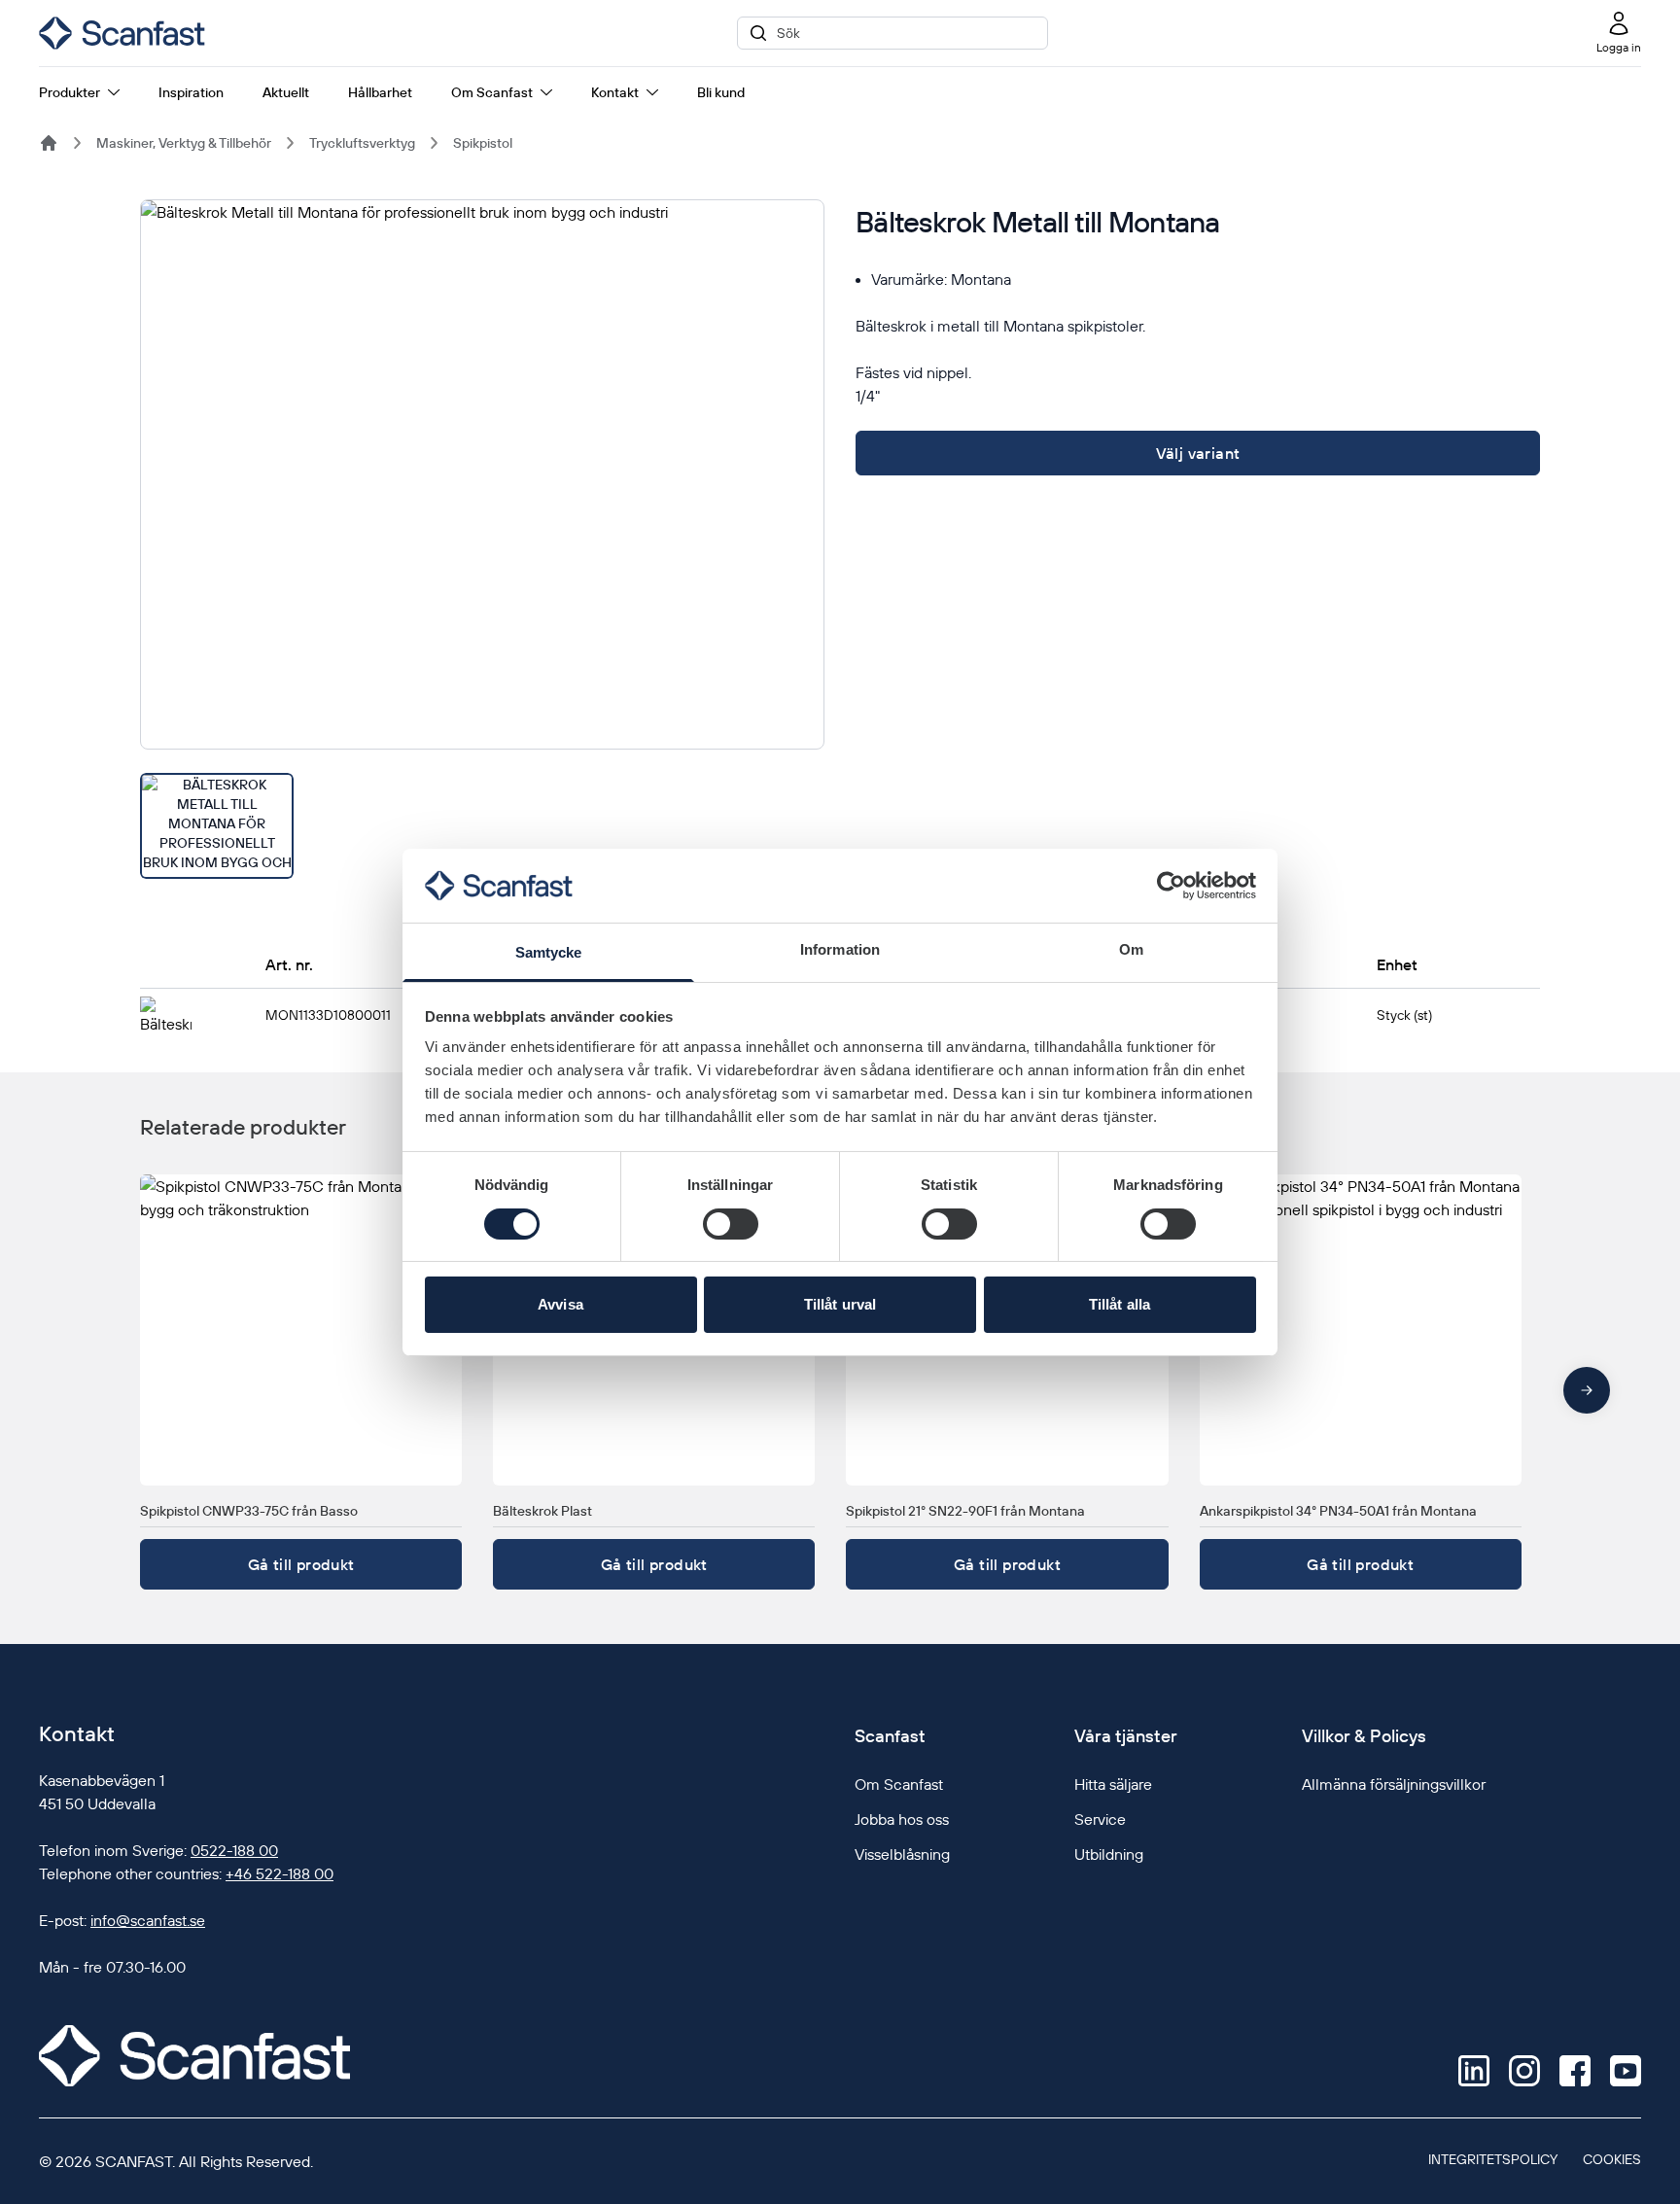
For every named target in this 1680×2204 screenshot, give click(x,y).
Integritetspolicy (1493, 2159)
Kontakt (615, 92)
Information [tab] (840, 949)
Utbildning (1109, 1854)
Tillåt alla (1120, 1304)
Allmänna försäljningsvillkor (1394, 1784)
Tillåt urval (840, 1304)
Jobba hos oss (902, 1819)
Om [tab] (1131, 949)
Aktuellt (286, 92)
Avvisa (560, 1304)
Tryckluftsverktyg (362, 143)
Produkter (70, 92)
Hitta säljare (1113, 1784)
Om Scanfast (492, 92)
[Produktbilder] (482, 539)
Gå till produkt (301, 1564)
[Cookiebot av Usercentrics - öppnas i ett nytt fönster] (1171, 886)
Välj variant (1198, 453)
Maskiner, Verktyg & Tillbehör (184, 143)
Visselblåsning (902, 1854)
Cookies (1612, 2159)
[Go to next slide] (1587, 1390)
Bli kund (721, 92)
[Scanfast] (49, 143)
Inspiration (191, 92)
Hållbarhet (380, 92)
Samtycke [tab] (549, 952)
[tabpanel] (482, 474)
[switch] (731, 1224)
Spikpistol (483, 143)
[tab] (217, 826)
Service (1100, 1819)
